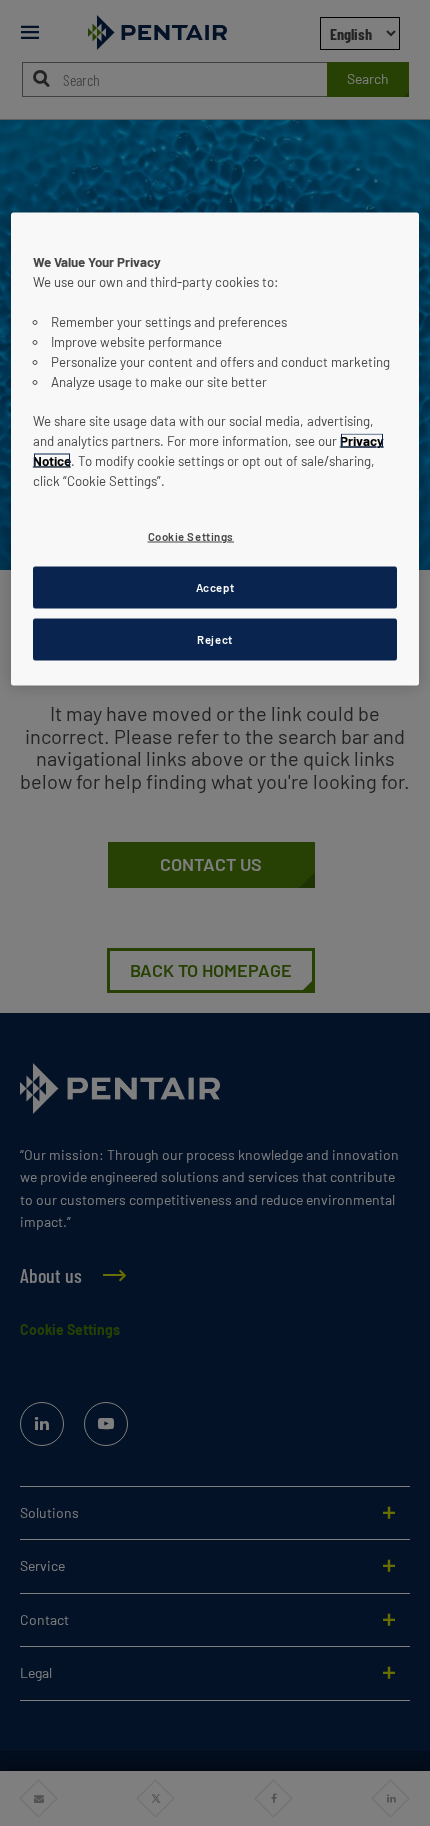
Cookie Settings (191, 536)
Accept (215, 587)
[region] (215, 448)
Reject (214, 638)
